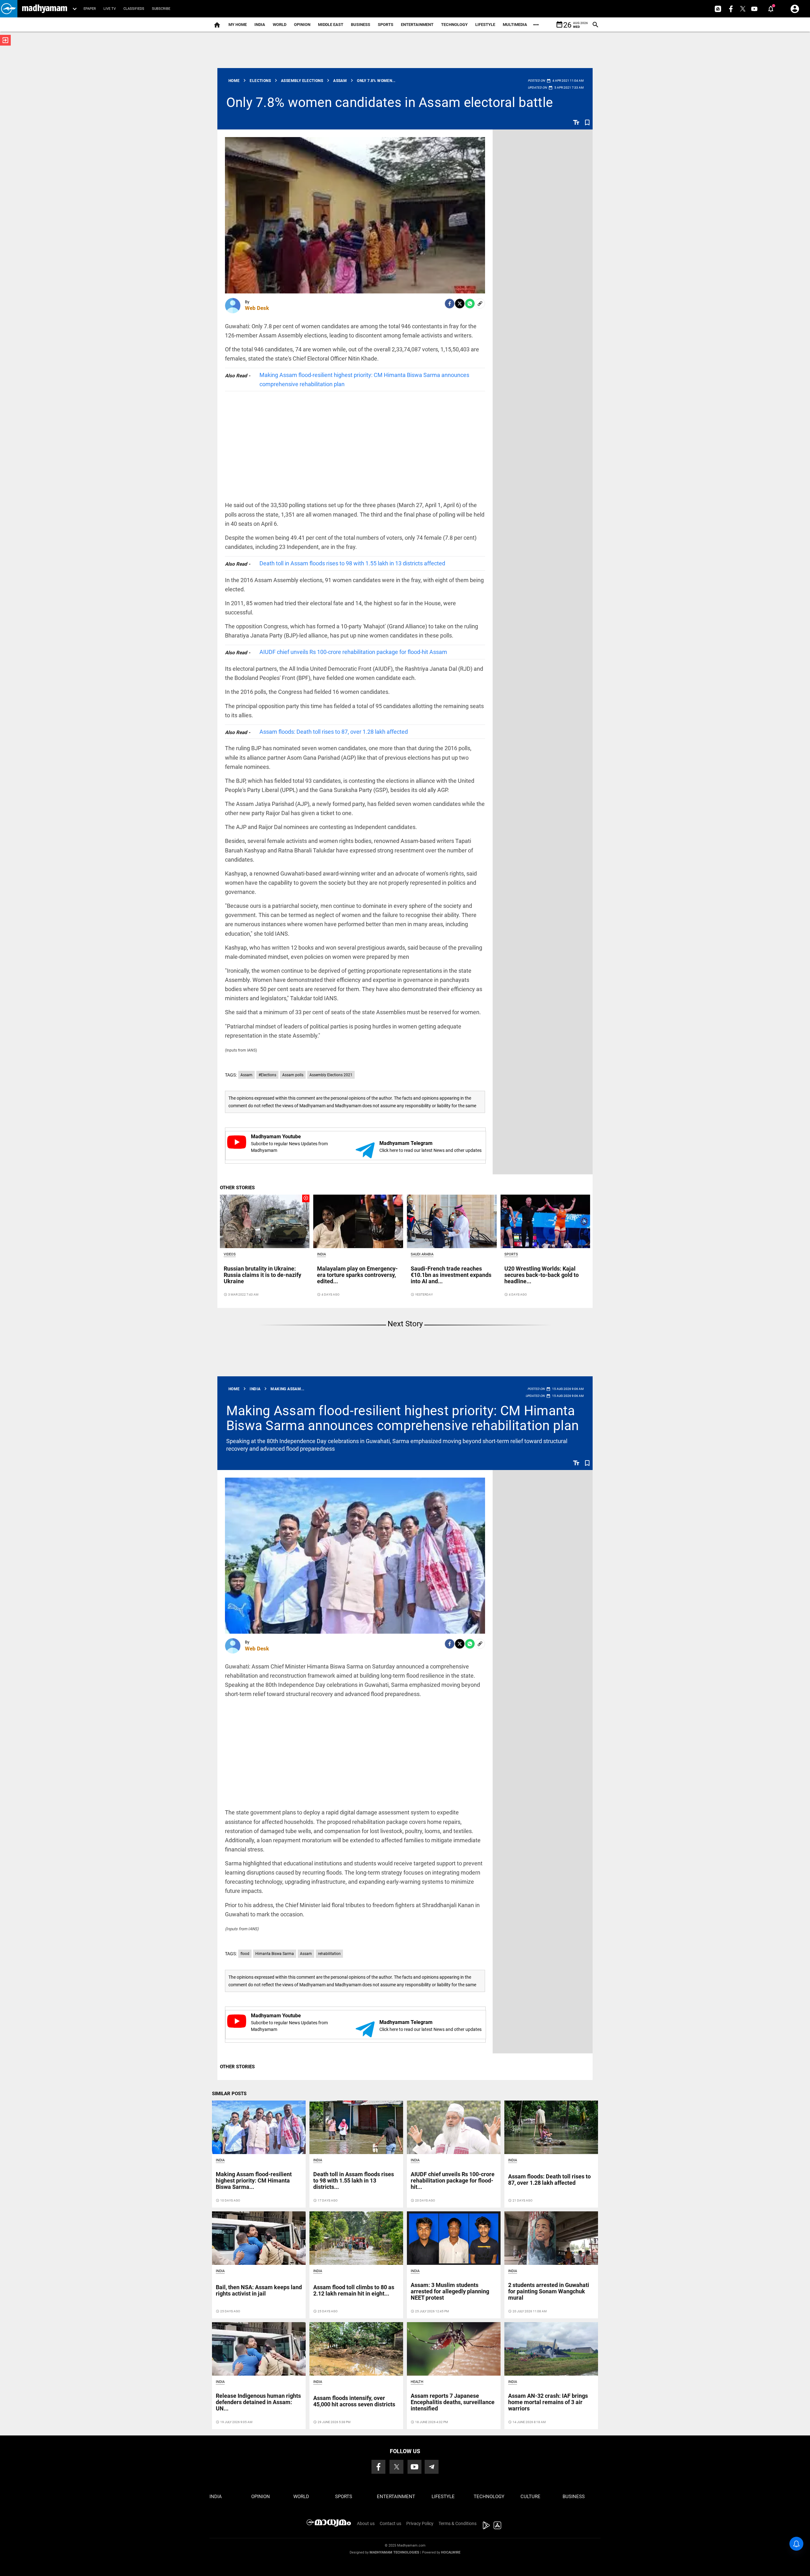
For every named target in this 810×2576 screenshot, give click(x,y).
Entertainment (417, 25)
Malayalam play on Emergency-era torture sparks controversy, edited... (357, 1275)
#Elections (267, 1075)
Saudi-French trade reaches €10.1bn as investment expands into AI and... (451, 1275)
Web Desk (257, 308)
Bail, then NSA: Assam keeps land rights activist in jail (259, 2290)
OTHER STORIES (237, 1188)
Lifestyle (485, 25)
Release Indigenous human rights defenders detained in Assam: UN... (258, 2402)
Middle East (331, 25)
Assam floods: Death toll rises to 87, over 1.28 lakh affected (334, 732)
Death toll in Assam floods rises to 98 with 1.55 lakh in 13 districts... (354, 2180)
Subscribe (161, 9)
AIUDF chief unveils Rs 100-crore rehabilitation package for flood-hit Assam (353, 652)
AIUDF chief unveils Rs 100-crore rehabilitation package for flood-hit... (453, 2180)
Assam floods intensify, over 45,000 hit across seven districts (354, 2401)
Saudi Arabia (422, 1254)
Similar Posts (229, 2094)
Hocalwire (451, 2552)
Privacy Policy (420, 2523)
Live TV (110, 9)
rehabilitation (329, 1954)
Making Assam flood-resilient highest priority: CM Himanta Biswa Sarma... (254, 2180)
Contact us (390, 2523)
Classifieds (134, 9)
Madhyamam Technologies (394, 2552)
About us (366, 2523)
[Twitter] (460, 304)
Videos (230, 1254)
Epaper (90, 9)
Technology (454, 25)
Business (361, 25)
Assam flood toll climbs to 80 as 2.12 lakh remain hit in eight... (354, 2290)
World (280, 25)
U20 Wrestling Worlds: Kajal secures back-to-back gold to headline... (542, 1275)
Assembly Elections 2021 (331, 1075)
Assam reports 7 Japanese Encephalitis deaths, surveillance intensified (453, 2402)
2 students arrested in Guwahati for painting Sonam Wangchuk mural (549, 2291)
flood (245, 1954)
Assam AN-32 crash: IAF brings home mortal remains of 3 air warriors (548, 2402)
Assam (246, 1075)
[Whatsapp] (470, 304)
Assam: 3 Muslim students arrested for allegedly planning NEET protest (450, 2291)
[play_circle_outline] (265, 1221)
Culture (530, 2497)
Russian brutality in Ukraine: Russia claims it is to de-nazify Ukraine (262, 1275)
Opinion (302, 25)
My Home (238, 25)
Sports (386, 25)
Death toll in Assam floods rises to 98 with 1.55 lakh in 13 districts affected (352, 563)
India (260, 25)
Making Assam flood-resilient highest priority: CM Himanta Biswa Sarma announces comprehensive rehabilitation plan (364, 380)
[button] (9, 9)
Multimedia (515, 25)
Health (417, 2382)
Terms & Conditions (458, 2523)
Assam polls (293, 1075)
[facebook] (450, 304)
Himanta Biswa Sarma (275, 1954)
